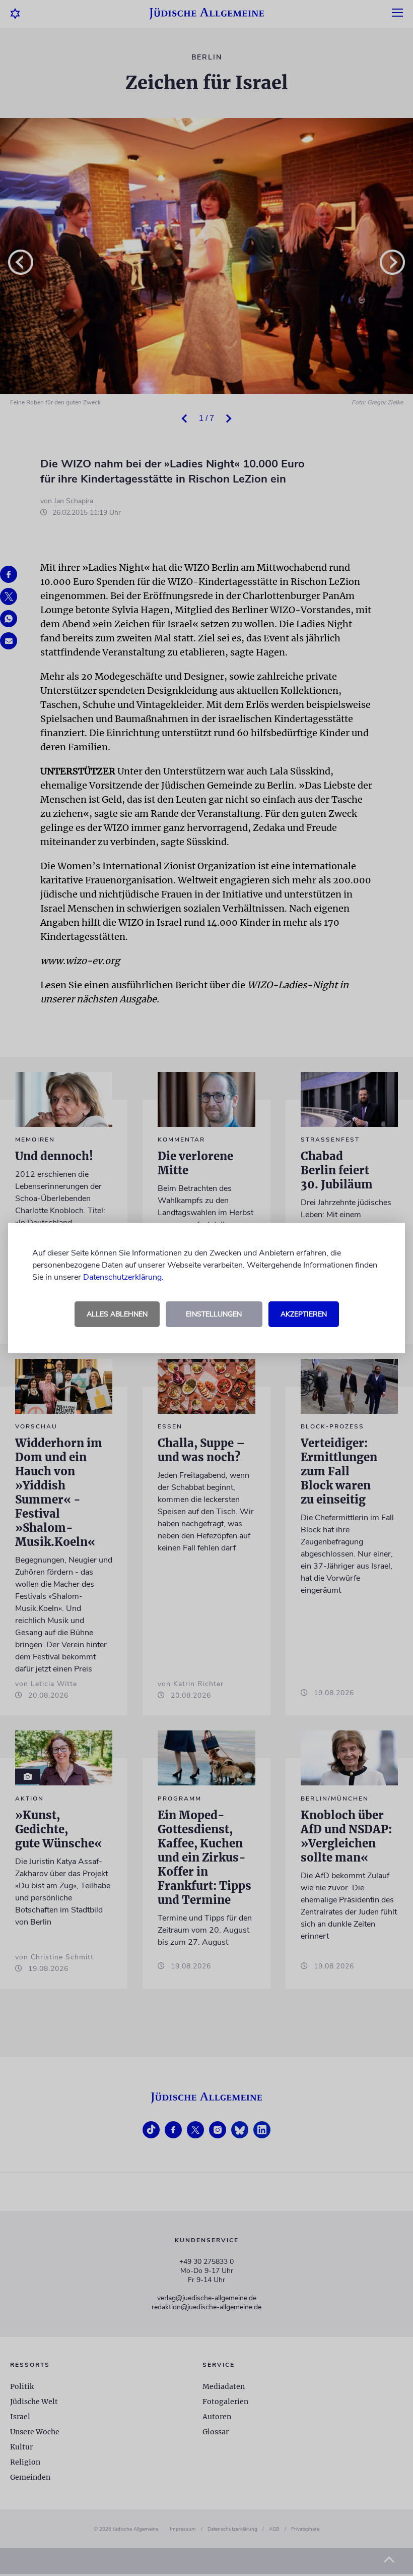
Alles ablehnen (117, 1314)
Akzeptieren (304, 1314)
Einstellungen (214, 1314)
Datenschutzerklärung (122, 1277)
